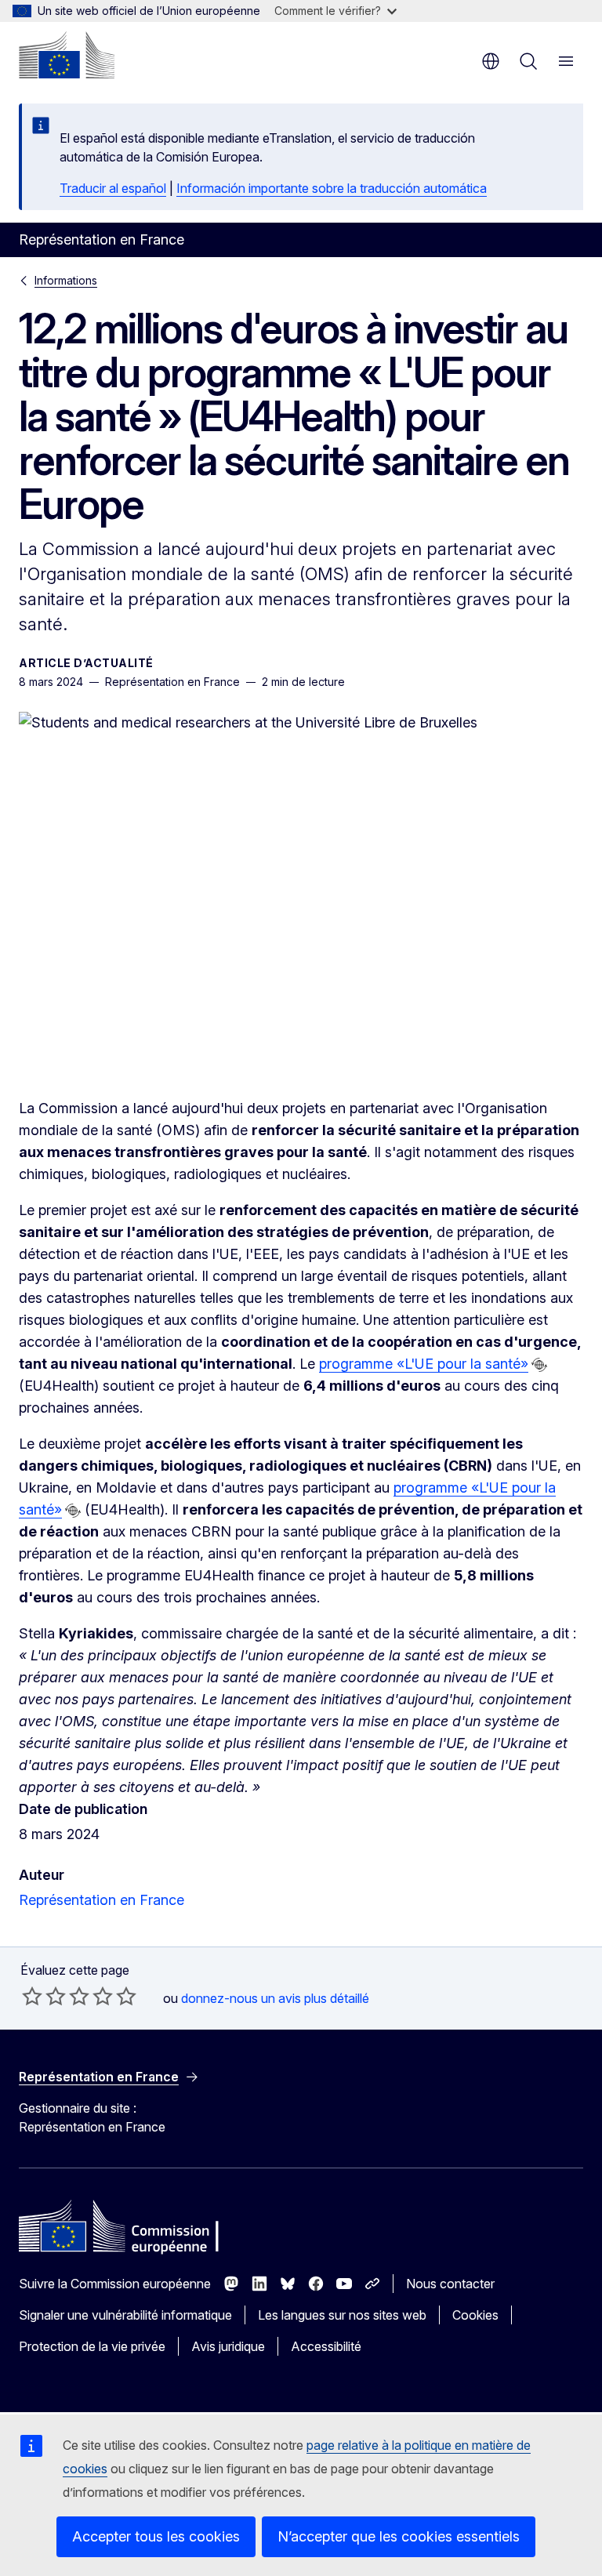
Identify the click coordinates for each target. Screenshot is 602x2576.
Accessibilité (326, 2346)
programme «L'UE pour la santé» (424, 1364)
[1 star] (32, 1996)
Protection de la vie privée (92, 2346)
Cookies (475, 2315)
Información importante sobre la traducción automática (332, 188)
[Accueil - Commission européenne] (67, 55)
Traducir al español (113, 188)
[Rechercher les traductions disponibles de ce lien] (539, 1365)
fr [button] (491, 61)
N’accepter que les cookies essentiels (399, 2536)
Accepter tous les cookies (156, 2536)
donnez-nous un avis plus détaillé (275, 1998)
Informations (66, 280)
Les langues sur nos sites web (342, 2315)
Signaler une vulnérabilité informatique (125, 2315)
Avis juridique (228, 2346)
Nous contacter (450, 2284)
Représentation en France (102, 1900)
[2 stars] (44, 1996)
